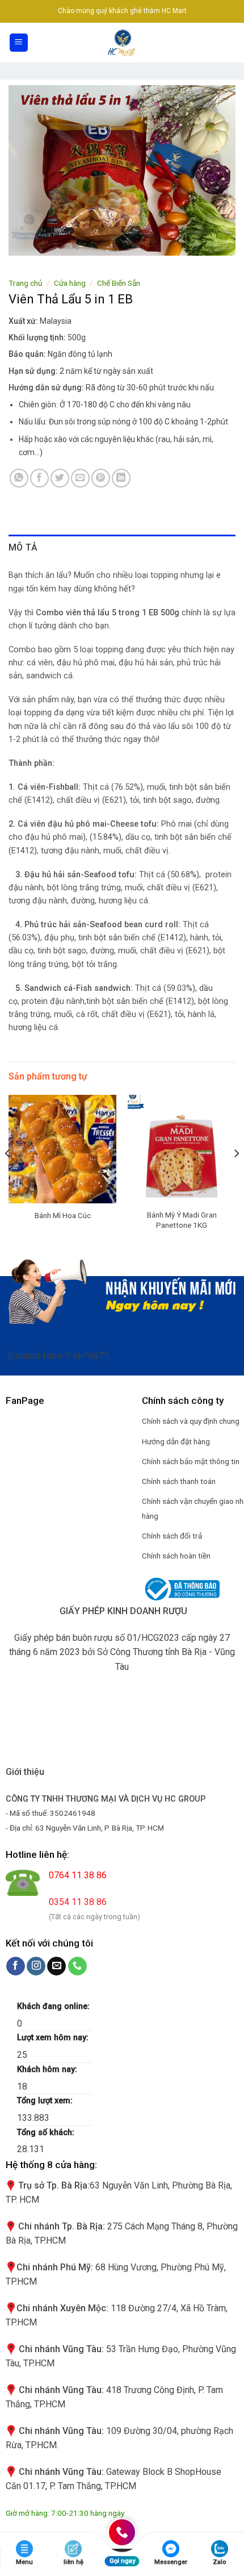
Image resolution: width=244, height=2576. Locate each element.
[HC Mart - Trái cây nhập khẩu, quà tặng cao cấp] (122, 43)
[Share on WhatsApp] (19, 478)
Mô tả (23, 547)
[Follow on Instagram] (36, 1966)
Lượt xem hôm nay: (54, 2038)
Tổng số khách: (47, 2133)
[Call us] (77, 1966)
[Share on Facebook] (39, 478)
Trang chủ (26, 283)
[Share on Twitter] (60, 478)
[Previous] (8, 1176)
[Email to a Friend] (80, 478)
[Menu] (19, 43)
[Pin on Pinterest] (101, 478)
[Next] (236, 1176)
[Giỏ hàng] (229, 43)
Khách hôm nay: (48, 2069)
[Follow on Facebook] (16, 1966)
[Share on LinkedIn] (121, 478)
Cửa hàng (70, 283)
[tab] (122, 548)
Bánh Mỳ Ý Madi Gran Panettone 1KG (182, 1220)
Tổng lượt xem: (46, 2101)
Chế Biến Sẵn (119, 283)
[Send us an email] (56, 1966)
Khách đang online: (54, 2006)
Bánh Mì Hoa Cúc (63, 1215)
